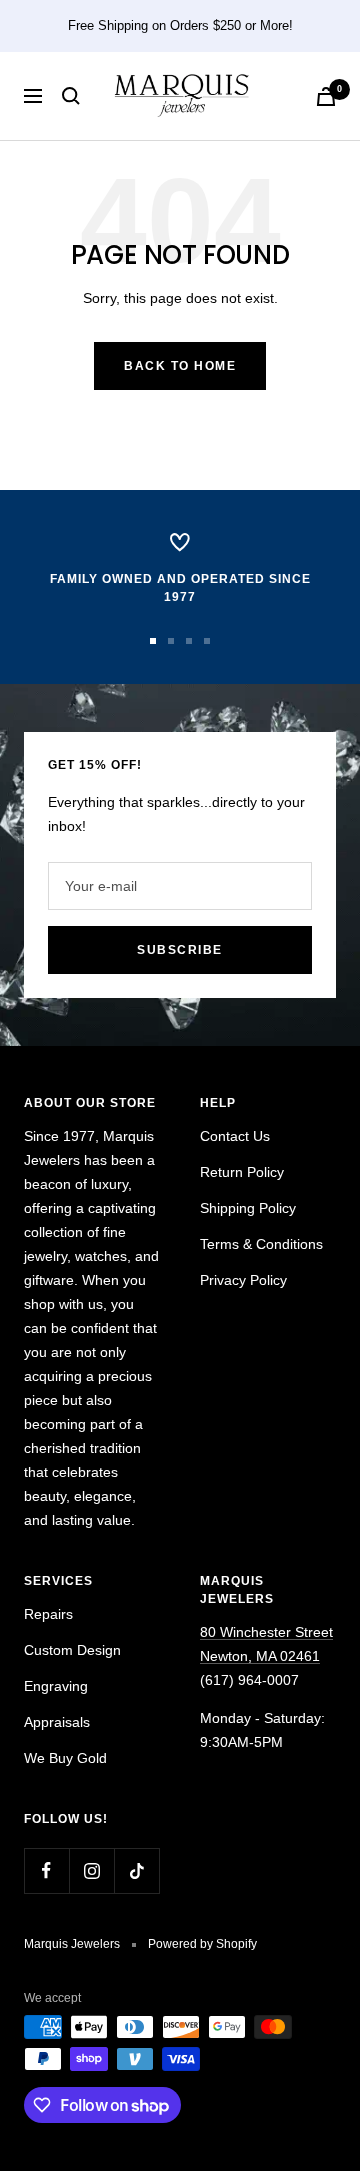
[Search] (71, 96)
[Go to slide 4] (207, 641)
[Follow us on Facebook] (46, 1870)
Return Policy (242, 1172)
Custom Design (72, 1650)
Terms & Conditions (261, 1244)
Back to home (180, 366)
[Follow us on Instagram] (91, 1870)
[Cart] (326, 96)
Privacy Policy (243, 1280)
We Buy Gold (65, 1758)
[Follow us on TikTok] (136, 1870)
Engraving (56, 1686)
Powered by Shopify (202, 1944)
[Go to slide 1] (153, 641)
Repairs (48, 1614)
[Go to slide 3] (189, 641)
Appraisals (57, 1722)
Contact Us (235, 1136)
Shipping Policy (248, 1208)
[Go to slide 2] (171, 641)
